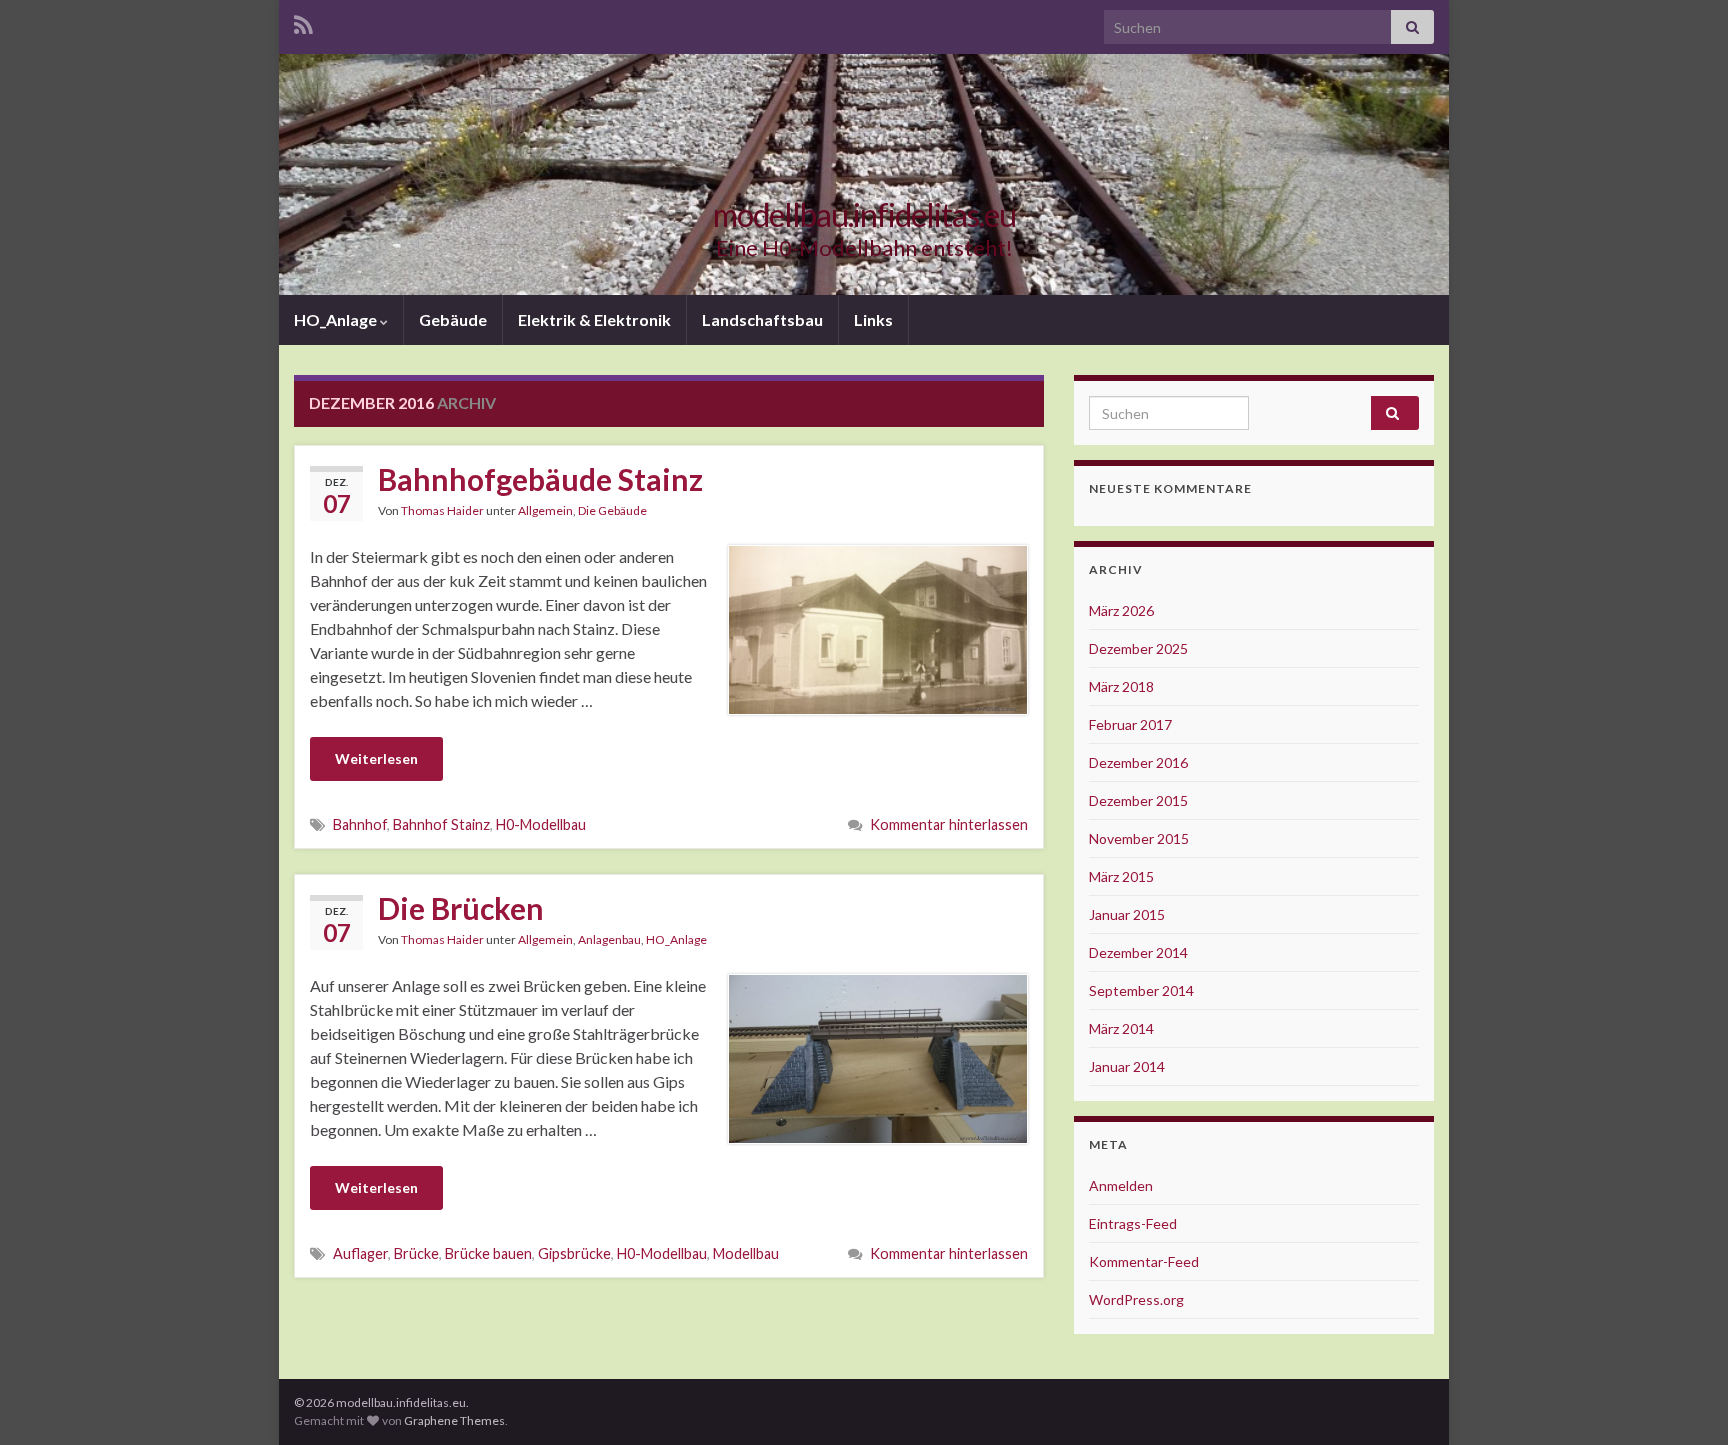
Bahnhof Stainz (441, 824)
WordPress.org (1136, 1299)
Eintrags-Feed (1133, 1223)
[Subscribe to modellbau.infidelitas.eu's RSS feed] (303, 21)
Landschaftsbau (762, 319)
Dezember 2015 (1138, 800)
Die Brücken (461, 908)
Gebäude (453, 319)
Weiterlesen (376, 758)
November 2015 (1139, 838)
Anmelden (1121, 1185)
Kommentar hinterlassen (949, 824)
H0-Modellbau (541, 824)
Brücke (416, 1253)
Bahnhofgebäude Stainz (540, 479)
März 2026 (1121, 610)
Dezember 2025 (1138, 648)
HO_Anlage (337, 319)
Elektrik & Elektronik (594, 319)
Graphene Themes (454, 1420)
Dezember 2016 (1138, 762)
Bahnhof (360, 824)
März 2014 (1121, 1028)
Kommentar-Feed (1144, 1261)
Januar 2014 (1127, 1066)
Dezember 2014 (1138, 952)
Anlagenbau (609, 939)
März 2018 (1121, 686)
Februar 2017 (1130, 724)
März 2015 (1121, 876)
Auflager (360, 1253)
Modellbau (746, 1253)
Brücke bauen (488, 1253)
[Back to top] (1683, 1400)
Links (873, 319)
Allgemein (545, 510)
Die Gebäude (612, 510)
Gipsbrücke (574, 1253)
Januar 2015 (1127, 914)
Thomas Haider (442, 510)
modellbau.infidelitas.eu (864, 214)
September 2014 (1141, 990)
